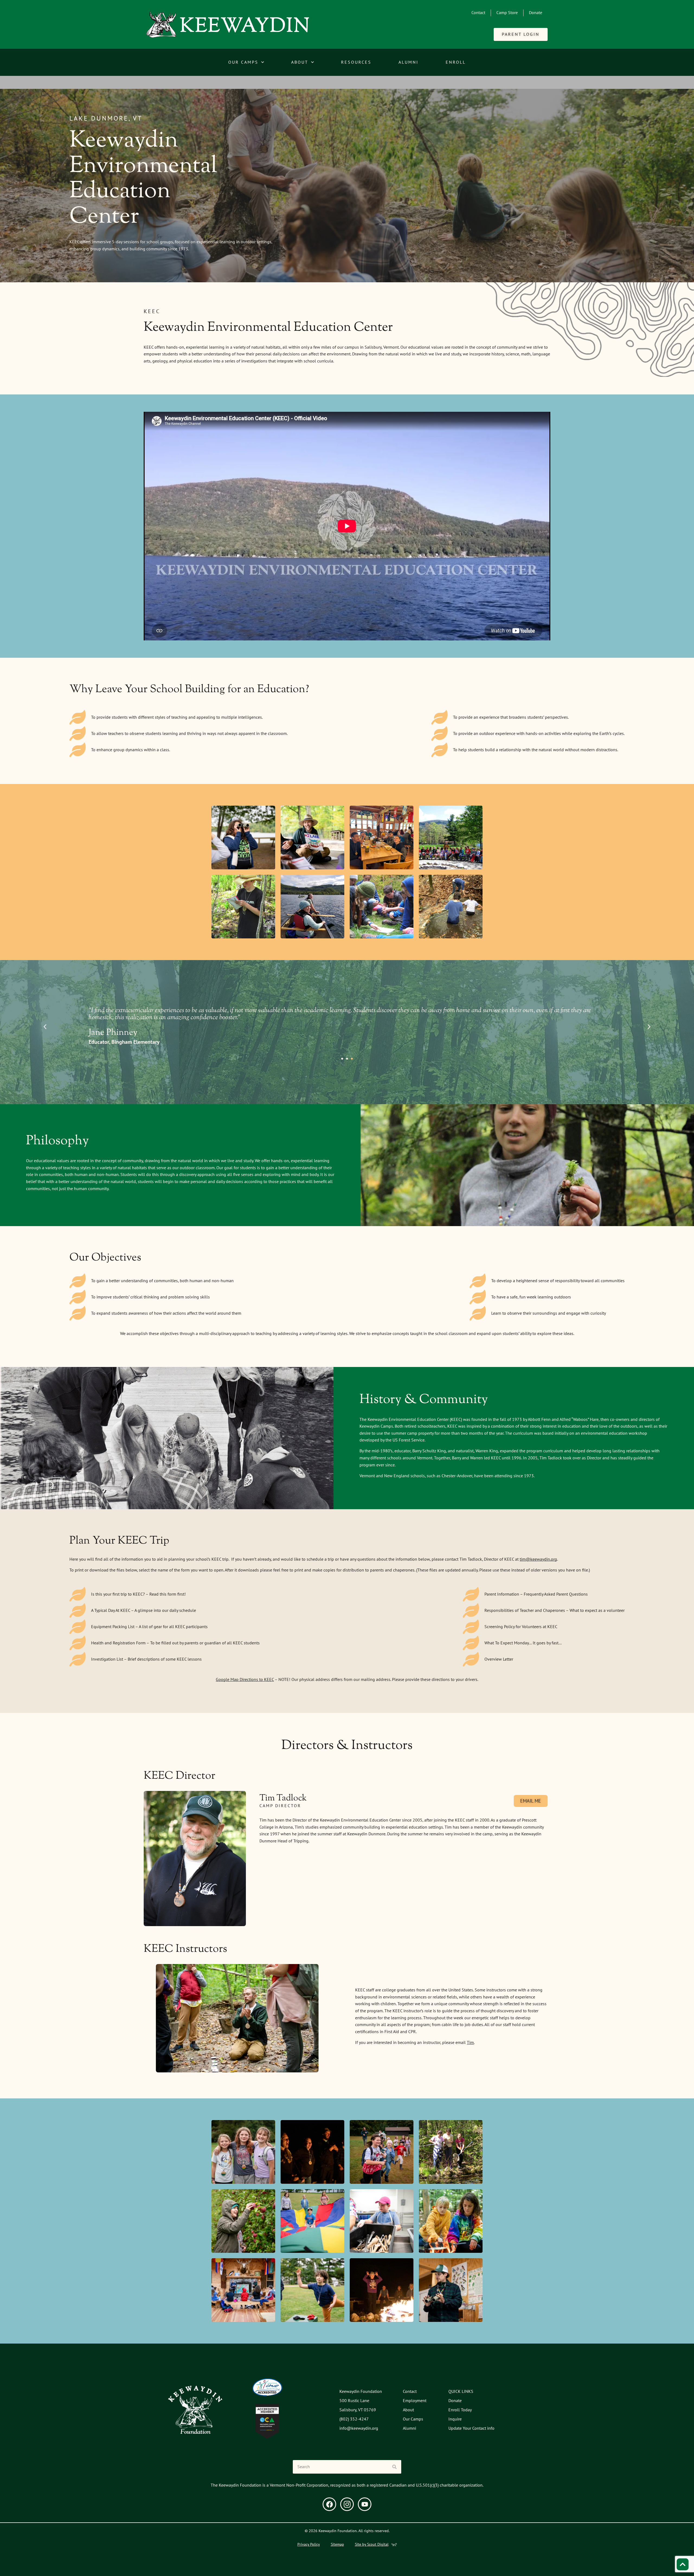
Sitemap (337, 2544)
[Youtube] (365, 2504)
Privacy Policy (309, 2544)
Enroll (456, 62)
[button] (45, 1027)
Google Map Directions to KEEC (245, 1679)
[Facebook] (329, 2504)
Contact (478, 12)
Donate (536, 12)
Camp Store (507, 12)
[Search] (394, 2467)
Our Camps (243, 62)
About (300, 62)
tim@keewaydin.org (538, 1559)
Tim (470, 2042)
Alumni (409, 62)
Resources (356, 62)
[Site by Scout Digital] (394, 2545)
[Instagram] (347, 2504)
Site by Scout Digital (372, 2544)
